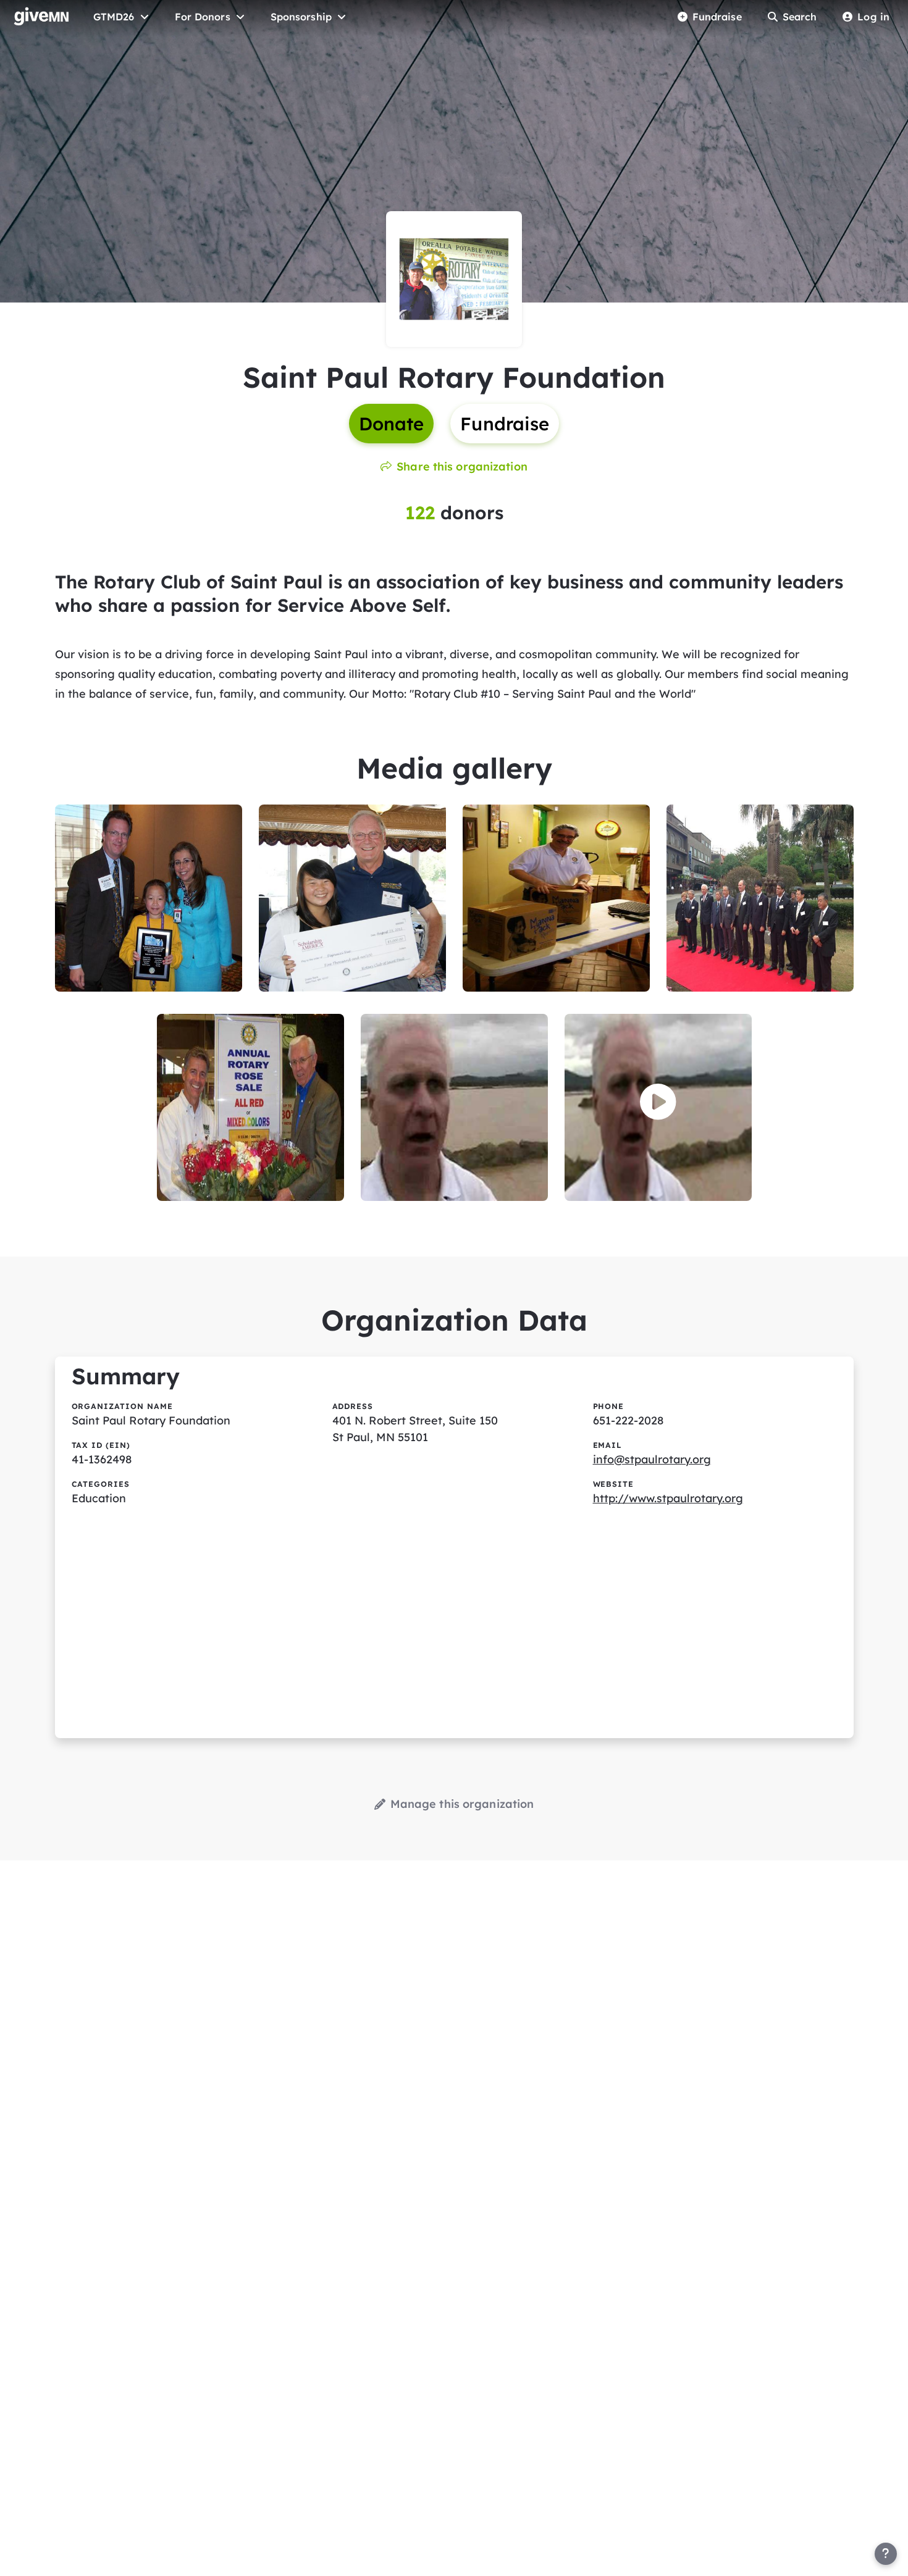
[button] (658, 1102)
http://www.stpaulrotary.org (668, 1498)
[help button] (886, 2554)
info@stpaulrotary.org (652, 1459)
